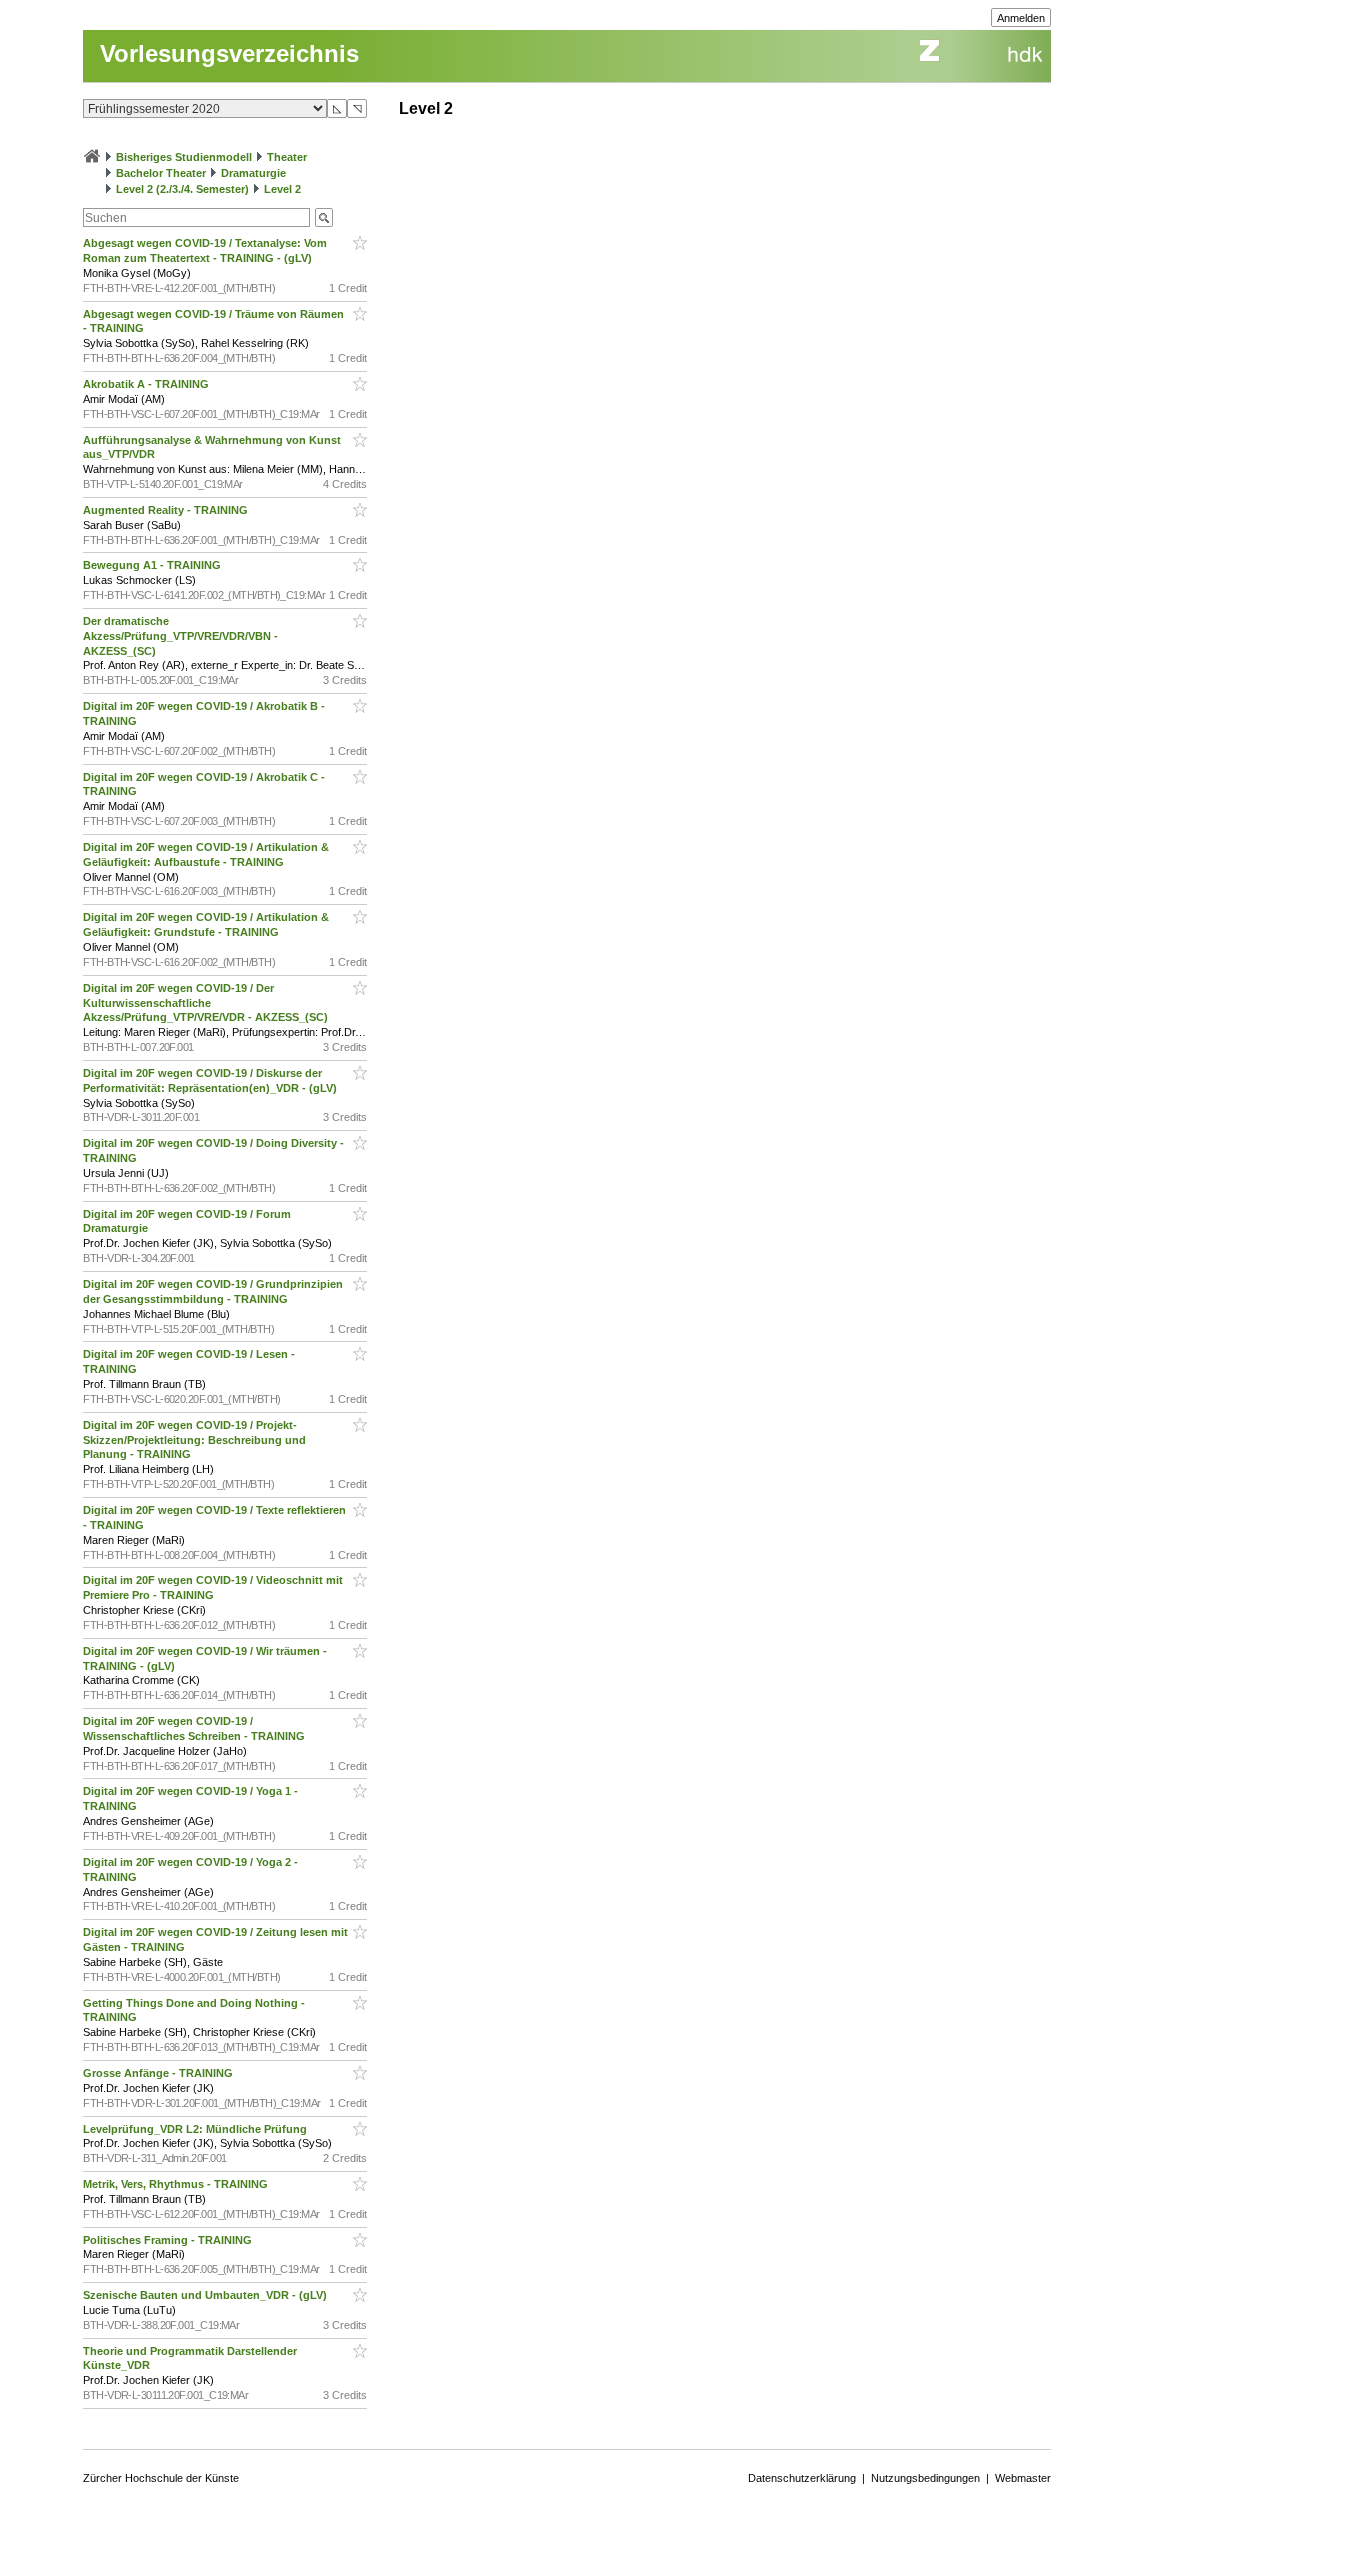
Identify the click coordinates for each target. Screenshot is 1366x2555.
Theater (287, 157)
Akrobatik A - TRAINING (147, 384)
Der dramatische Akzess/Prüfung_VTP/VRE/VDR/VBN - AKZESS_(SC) (180, 636)
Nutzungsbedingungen (925, 2478)
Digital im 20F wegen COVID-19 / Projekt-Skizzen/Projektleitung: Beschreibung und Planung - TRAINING (194, 1440)
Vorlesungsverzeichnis (229, 53)
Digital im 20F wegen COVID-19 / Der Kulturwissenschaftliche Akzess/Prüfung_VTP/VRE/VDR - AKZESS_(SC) (207, 1003)
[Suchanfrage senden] (324, 217)
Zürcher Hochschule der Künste (161, 2478)
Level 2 (282, 189)
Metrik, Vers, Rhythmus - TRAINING (177, 2184)
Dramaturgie (253, 173)
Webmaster (1023, 2478)
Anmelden (1021, 18)
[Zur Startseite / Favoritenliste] (92, 157)
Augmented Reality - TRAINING (167, 510)
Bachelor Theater (161, 173)
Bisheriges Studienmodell (184, 157)
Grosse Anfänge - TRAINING (159, 2073)
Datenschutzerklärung (802, 2478)
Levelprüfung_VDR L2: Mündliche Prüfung (196, 2129)
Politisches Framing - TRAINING (169, 2240)
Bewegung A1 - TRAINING (153, 565)
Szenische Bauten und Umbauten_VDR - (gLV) (206, 2295)
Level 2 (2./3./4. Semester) (182, 189)
